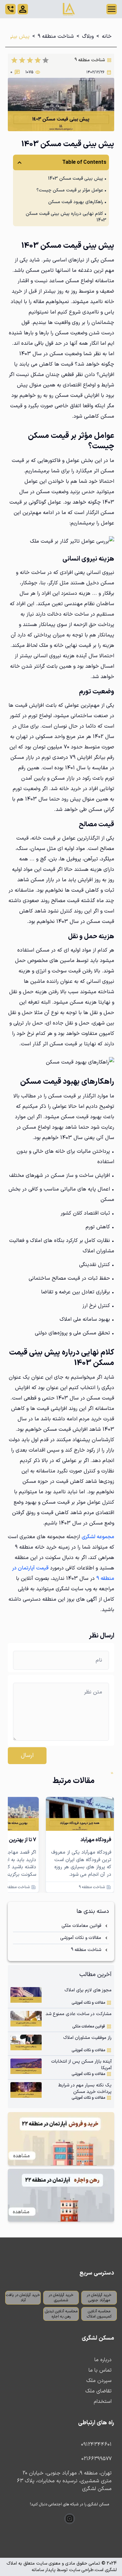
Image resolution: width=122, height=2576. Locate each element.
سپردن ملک (99, 2381)
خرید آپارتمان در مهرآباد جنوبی (99, 2298)
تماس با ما (100, 2370)
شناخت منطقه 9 (56, 36)
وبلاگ (88, 36)
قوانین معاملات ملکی (81, 1926)
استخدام (103, 2402)
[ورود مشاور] (23, 9)
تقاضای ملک (98, 2391)
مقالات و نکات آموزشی (81, 1938)
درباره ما (103, 2360)
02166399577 (96, 2459)
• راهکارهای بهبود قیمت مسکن (77, 202)
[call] (10, 9)
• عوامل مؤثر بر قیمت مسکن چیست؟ (71, 190)
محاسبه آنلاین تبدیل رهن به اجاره (61, 2314)
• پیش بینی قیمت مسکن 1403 (77, 179)
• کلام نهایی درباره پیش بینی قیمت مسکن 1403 (66, 217)
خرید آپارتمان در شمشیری (61, 2298)
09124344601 (96, 2444)
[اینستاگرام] (70, 2519)
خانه (107, 36)
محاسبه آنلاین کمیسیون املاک (99, 2314)
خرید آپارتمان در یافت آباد (23, 2298)
